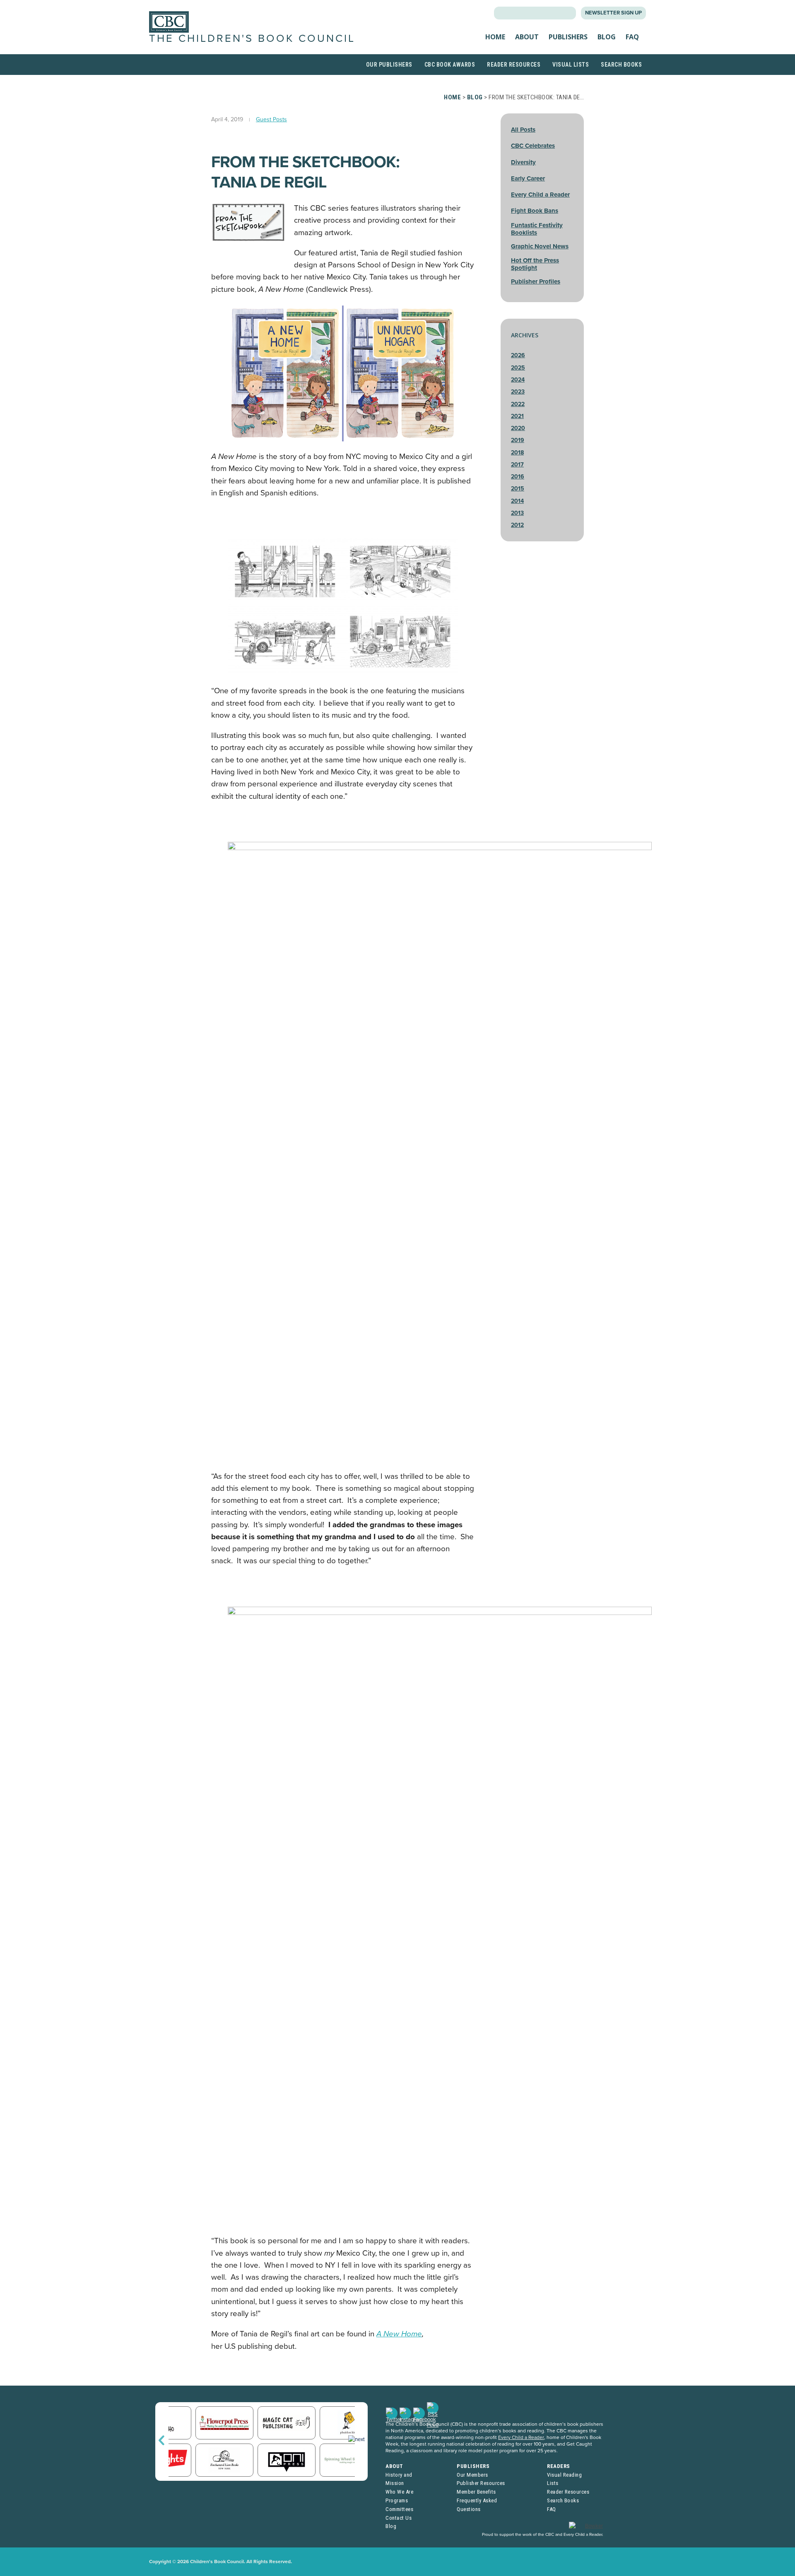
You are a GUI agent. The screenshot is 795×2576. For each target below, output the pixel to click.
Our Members (472, 2475)
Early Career (528, 178)
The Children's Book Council (252, 38)
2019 (518, 440)
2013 (517, 513)
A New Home (399, 2334)
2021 (517, 416)
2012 (517, 525)
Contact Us (399, 2518)
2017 (517, 465)
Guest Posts (271, 119)
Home (495, 37)
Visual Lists (571, 65)
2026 (518, 355)
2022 (518, 404)
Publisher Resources (481, 2483)
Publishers (568, 37)
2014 (517, 501)
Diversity (523, 162)
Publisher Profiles (536, 281)
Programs (397, 2500)
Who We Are (399, 2492)
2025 (518, 368)
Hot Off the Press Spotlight (535, 264)
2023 (518, 392)
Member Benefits (476, 2492)
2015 (518, 489)
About (527, 37)
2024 (518, 380)
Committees (399, 2509)
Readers (559, 2466)
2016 (518, 477)
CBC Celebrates (533, 146)
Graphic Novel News (540, 246)
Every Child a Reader (540, 195)
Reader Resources (514, 65)
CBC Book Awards (450, 65)
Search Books (621, 65)
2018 (517, 453)
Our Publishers (389, 65)
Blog (607, 37)
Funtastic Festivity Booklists (537, 229)
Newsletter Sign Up (613, 13)
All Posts (523, 130)
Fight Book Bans (535, 211)
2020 (518, 428)
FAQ (632, 37)
